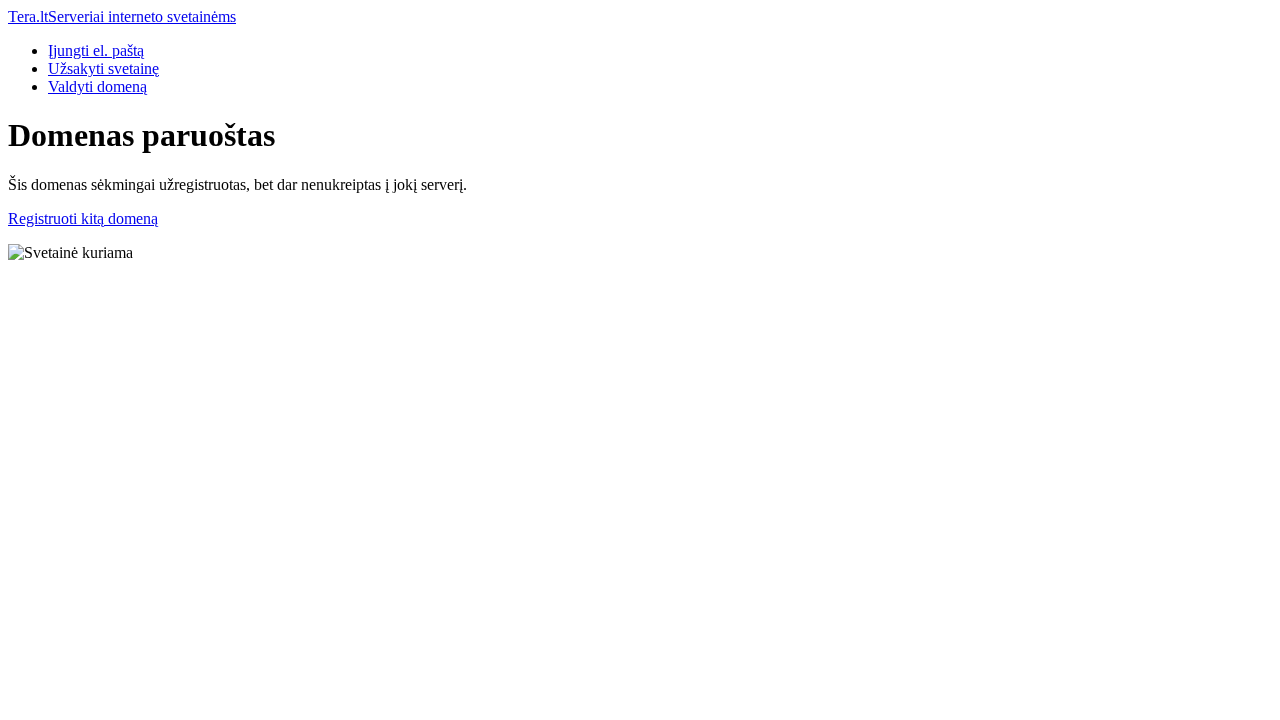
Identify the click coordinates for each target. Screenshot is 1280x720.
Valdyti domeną (97, 86)
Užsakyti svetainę (103, 68)
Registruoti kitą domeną (83, 218)
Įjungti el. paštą (96, 50)
